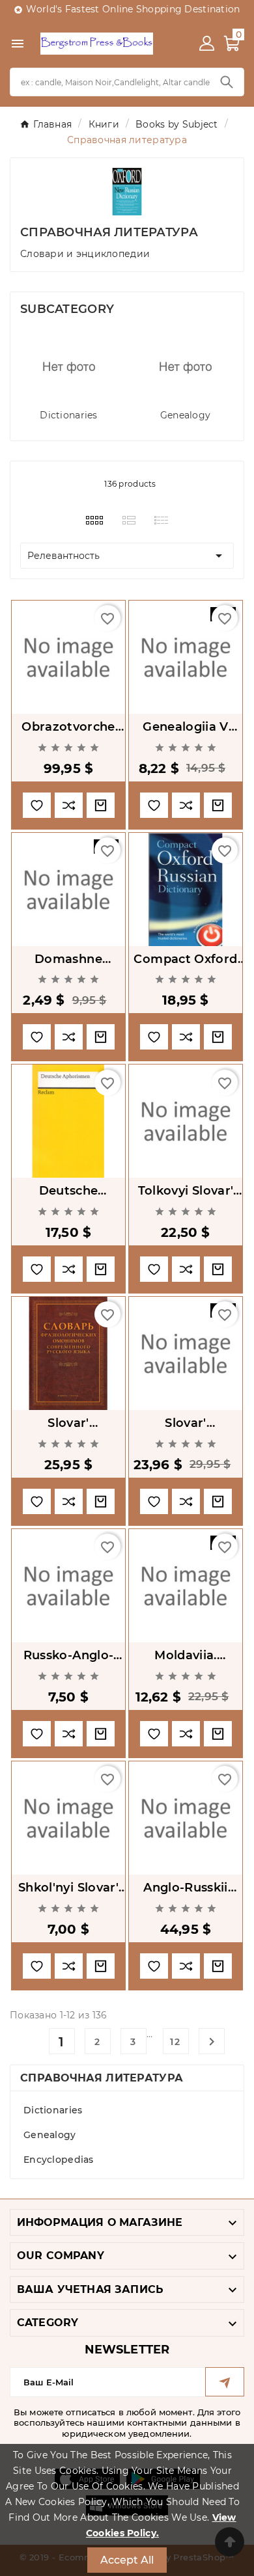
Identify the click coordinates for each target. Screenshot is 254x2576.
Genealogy (186, 415)
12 (176, 2042)
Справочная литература (102, 2078)
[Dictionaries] (69, 367)
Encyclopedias (59, 2160)
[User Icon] (207, 43)
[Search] (227, 82)
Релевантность (127, 556)
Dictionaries (68, 415)
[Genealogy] (186, 367)
